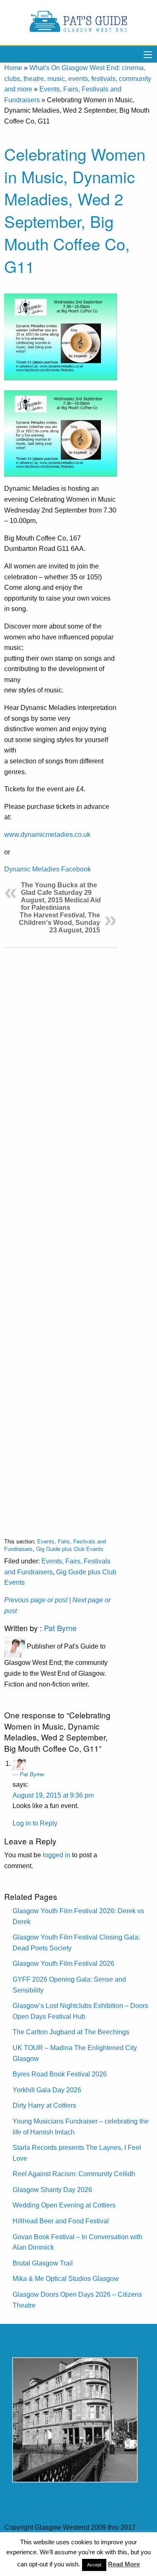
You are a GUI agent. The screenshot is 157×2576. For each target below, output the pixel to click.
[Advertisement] (60, 1236)
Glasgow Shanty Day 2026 (52, 2190)
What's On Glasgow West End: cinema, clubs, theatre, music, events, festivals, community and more (78, 78)
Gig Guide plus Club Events (70, 1549)
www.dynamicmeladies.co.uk (47, 835)
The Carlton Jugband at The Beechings (71, 2032)
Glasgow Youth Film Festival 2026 (63, 1964)
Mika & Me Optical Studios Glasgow (66, 2279)
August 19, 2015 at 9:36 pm (53, 1795)
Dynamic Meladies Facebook (48, 869)
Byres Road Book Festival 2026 (60, 2074)
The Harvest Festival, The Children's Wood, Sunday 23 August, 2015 (59, 923)
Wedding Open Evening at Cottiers (64, 2205)
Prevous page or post (36, 1600)
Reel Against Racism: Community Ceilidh (74, 2174)
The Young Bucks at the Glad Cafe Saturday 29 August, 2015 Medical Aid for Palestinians (61, 896)
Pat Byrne (60, 1628)
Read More (124, 2564)
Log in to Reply (35, 1823)
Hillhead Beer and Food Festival (61, 2221)
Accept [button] (94, 2565)
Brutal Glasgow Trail (43, 2263)
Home (13, 68)
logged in (57, 1855)
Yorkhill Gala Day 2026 (47, 2090)
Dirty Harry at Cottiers (44, 2105)
